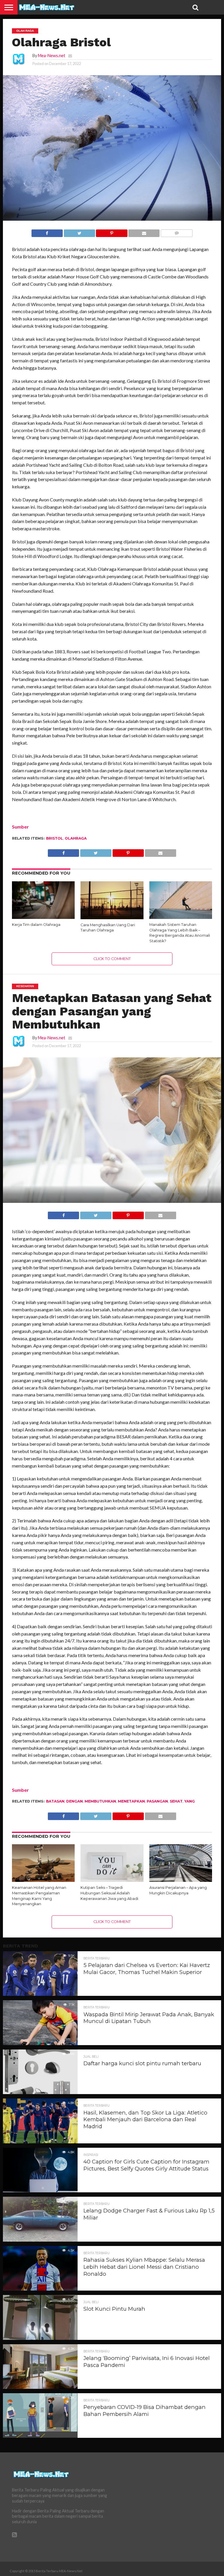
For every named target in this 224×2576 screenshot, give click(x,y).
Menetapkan (131, 1801)
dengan (75, 1801)
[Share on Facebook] (47, 232)
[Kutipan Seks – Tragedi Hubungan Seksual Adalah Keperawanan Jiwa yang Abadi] (112, 1880)
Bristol (55, 838)
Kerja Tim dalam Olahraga (36, 925)
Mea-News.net (52, 56)
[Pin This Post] (112, 232)
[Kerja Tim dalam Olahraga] (43, 917)
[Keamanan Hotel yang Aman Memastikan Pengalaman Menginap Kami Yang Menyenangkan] (43, 1880)
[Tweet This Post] (79, 232)
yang (190, 1801)
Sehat (176, 1801)
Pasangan (157, 1801)
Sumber (20, 827)
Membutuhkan (100, 1801)
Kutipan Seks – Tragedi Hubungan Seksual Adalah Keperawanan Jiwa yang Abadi (109, 1893)
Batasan (55, 1801)
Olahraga (76, 838)
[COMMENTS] (176, 232)
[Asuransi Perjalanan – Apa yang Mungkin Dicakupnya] (181, 1880)
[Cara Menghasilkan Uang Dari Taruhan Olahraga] (112, 917)
